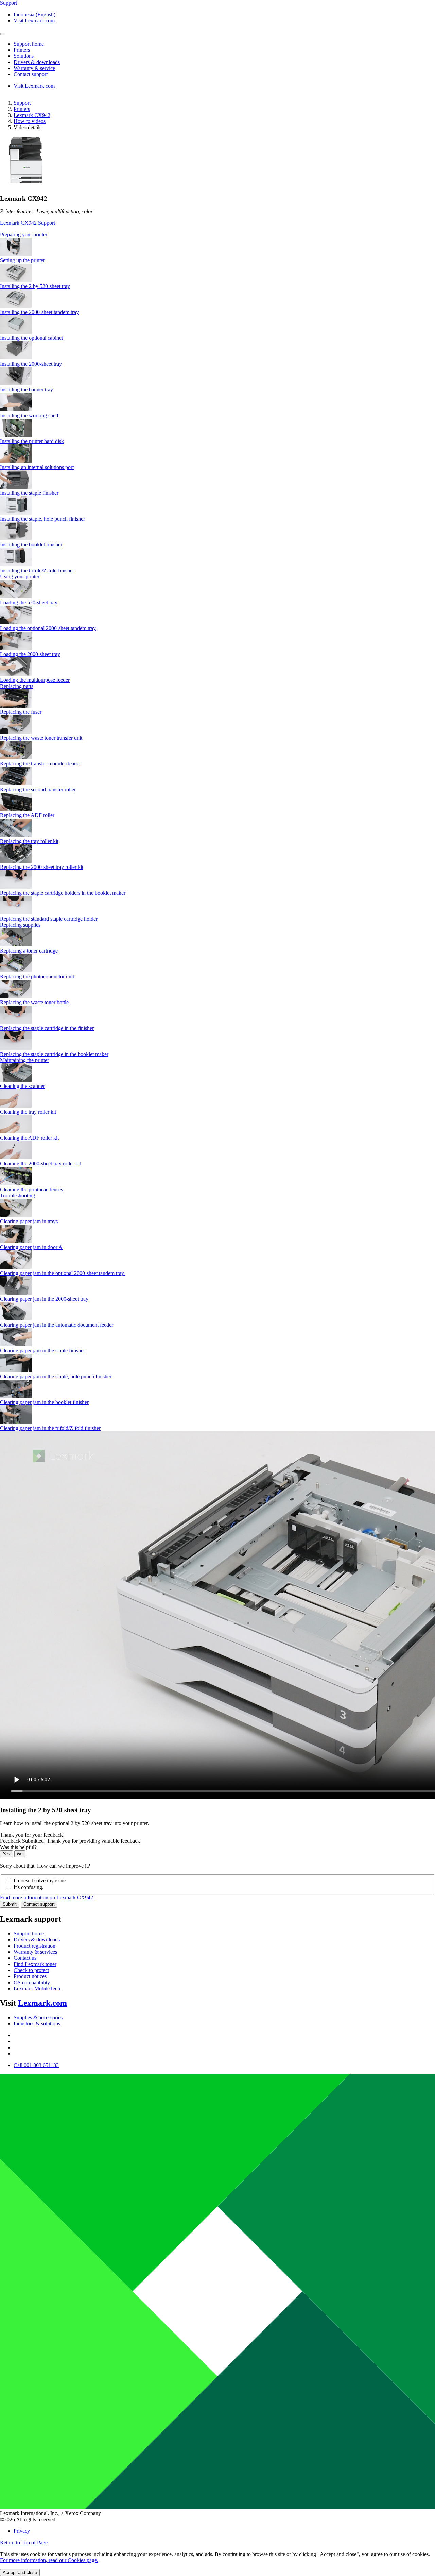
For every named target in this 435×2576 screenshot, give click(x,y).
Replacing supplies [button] (20, 925)
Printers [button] (22, 50)
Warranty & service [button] (34, 68)
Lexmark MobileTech (37, 1989)
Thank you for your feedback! (32, 1835)
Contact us (25, 1958)
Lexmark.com (42, 2003)
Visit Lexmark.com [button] (34, 21)
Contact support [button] (31, 74)
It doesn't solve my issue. (40, 1880)
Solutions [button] (24, 56)
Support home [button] (29, 44)
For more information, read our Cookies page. (49, 2560)
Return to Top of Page (24, 2543)
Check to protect (31, 1970)
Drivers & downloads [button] (37, 62)
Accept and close (20, 2572)
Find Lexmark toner (35, 1964)
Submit (10, 1904)
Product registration (34, 1946)
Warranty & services (35, 1952)
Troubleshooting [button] (18, 1196)
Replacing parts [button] (17, 686)
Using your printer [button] (20, 577)
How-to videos (30, 121)
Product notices (30, 1976)
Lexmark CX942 (32, 115)
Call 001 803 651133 (36, 2065)
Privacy (22, 2531)
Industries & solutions (37, 2024)
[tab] (217, 235)
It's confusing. (29, 1887)
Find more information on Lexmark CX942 (47, 1897)
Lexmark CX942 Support (28, 223)
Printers (22, 109)
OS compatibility (32, 1982)
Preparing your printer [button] (24, 234)
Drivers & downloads (37, 1940)
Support (22, 103)
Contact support (39, 1904)
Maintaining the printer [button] (24, 1060)
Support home (29, 1933)
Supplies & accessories (38, 2017)
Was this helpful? (18, 1847)
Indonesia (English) (34, 14)
